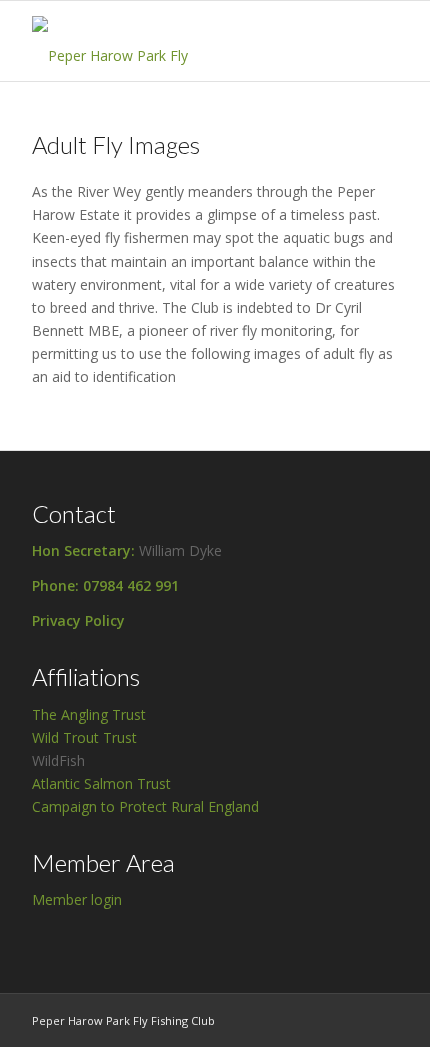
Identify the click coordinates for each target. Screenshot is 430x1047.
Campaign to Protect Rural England (145, 806)
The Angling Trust (89, 714)
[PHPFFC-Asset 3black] (178, 41)
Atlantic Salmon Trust (101, 783)
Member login (77, 899)
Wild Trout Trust (84, 737)
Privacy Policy (78, 620)
